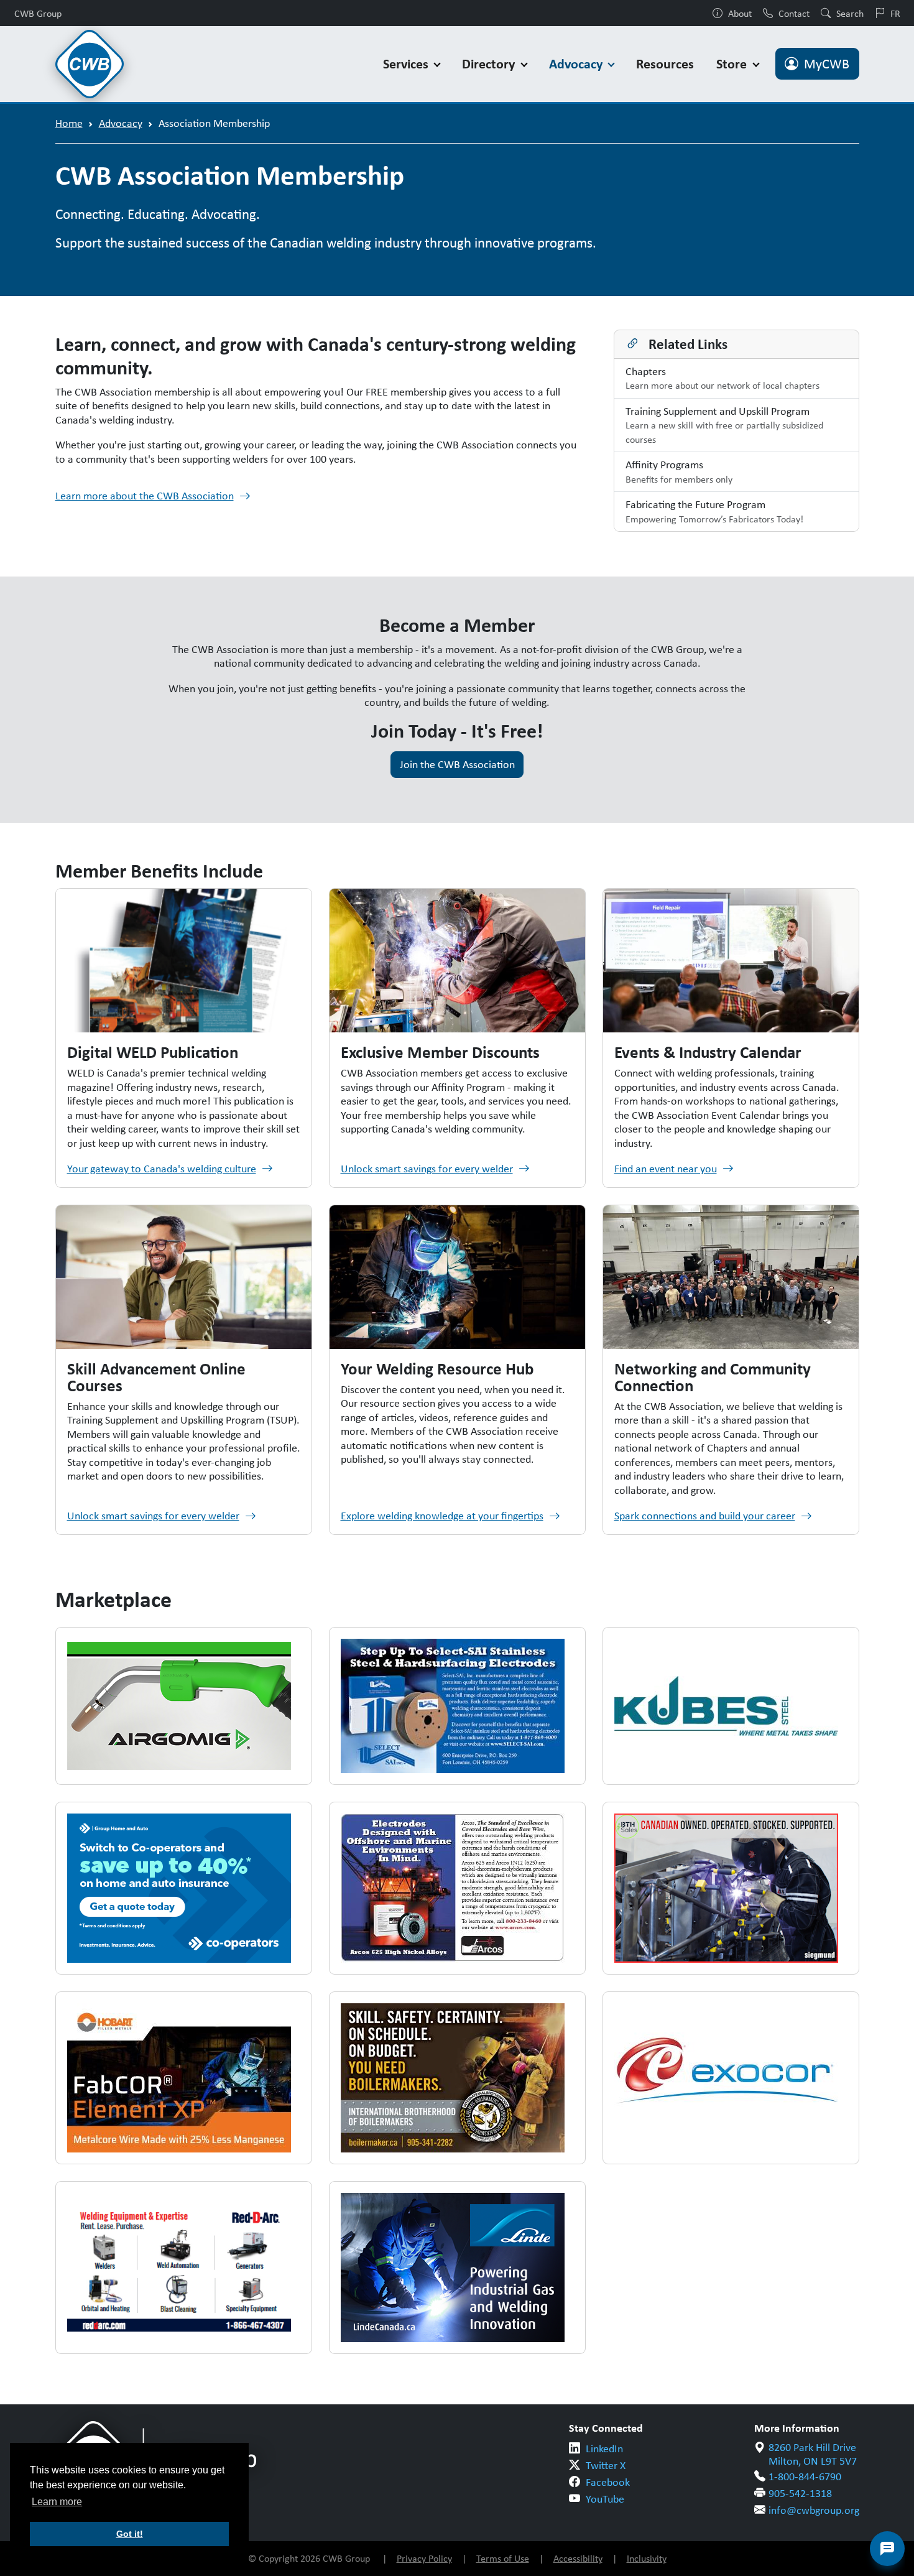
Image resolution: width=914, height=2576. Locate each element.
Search (850, 13)
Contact (794, 13)
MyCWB (827, 64)
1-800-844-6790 (805, 2476)
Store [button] (733, 64)
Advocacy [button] (577, 64)
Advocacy (121, 123)
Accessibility (578, 2558)
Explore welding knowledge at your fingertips (442, 1516)
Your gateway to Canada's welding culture (162, 1169)
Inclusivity (647, 2558)
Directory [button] (490, 64)
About (740, 13)
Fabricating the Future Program (714, 511)
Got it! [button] (130, 2534)
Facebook (608, 2482)
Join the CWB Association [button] (457, 764)
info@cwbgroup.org (814, 2510)
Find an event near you (666, 1169)
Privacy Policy (424, 2558)
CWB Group (38, 13)
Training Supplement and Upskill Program (724, 425)
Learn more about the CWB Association (145, 496)
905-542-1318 (800, 2493)
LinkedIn (604, 2449)
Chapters (722, 378)
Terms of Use (503, 2558)
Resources (665, 64)
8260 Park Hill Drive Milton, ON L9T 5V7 (813, 2454)
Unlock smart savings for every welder (427, 1169)
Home (69, 123)
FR (895, 13)
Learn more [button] (57, 2502)
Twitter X (606, 2465)
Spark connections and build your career (705, 1516)
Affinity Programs (679, 471)
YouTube (605, 2499)
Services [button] (407, 64)
